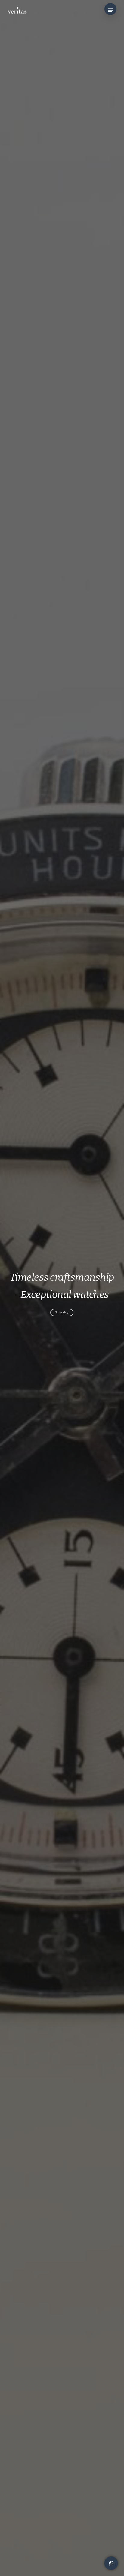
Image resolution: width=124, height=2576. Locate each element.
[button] (110, 10)
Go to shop (62, 1312)
